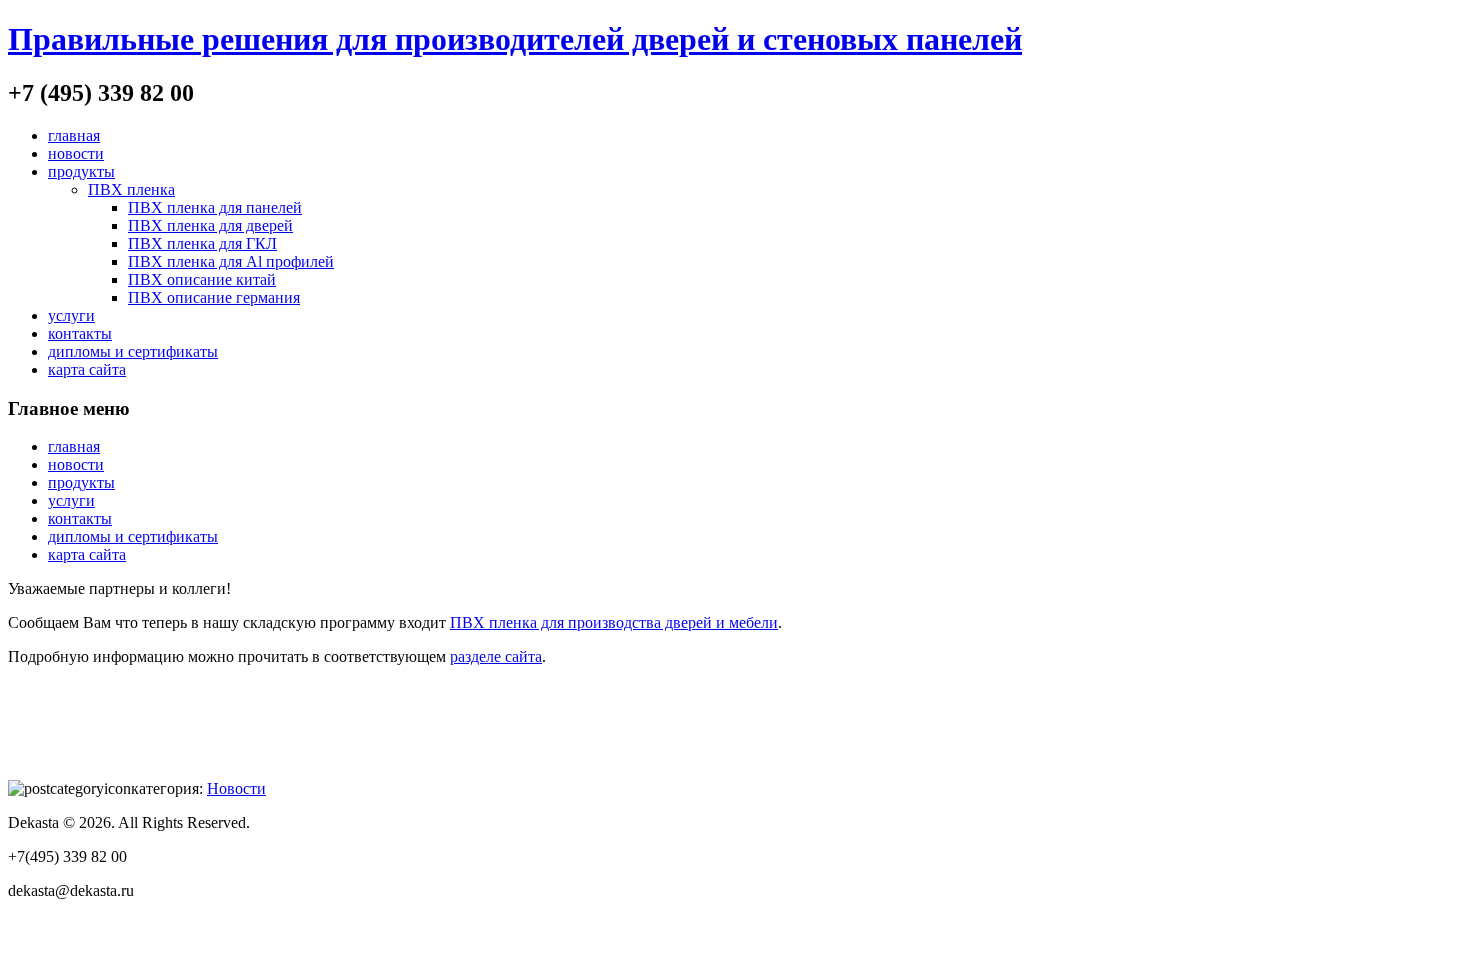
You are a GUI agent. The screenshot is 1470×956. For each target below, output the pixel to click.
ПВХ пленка (131, 189)
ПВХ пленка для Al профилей (231, 261)
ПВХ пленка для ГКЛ (202, 243)
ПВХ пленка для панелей (215, 207)
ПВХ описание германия (214, 297)
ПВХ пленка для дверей (210, 225)
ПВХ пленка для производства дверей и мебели (614, 622)
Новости (236, 788)
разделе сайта (496, 656)
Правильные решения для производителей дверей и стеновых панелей (515, 39)
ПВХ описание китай (202, 279)
